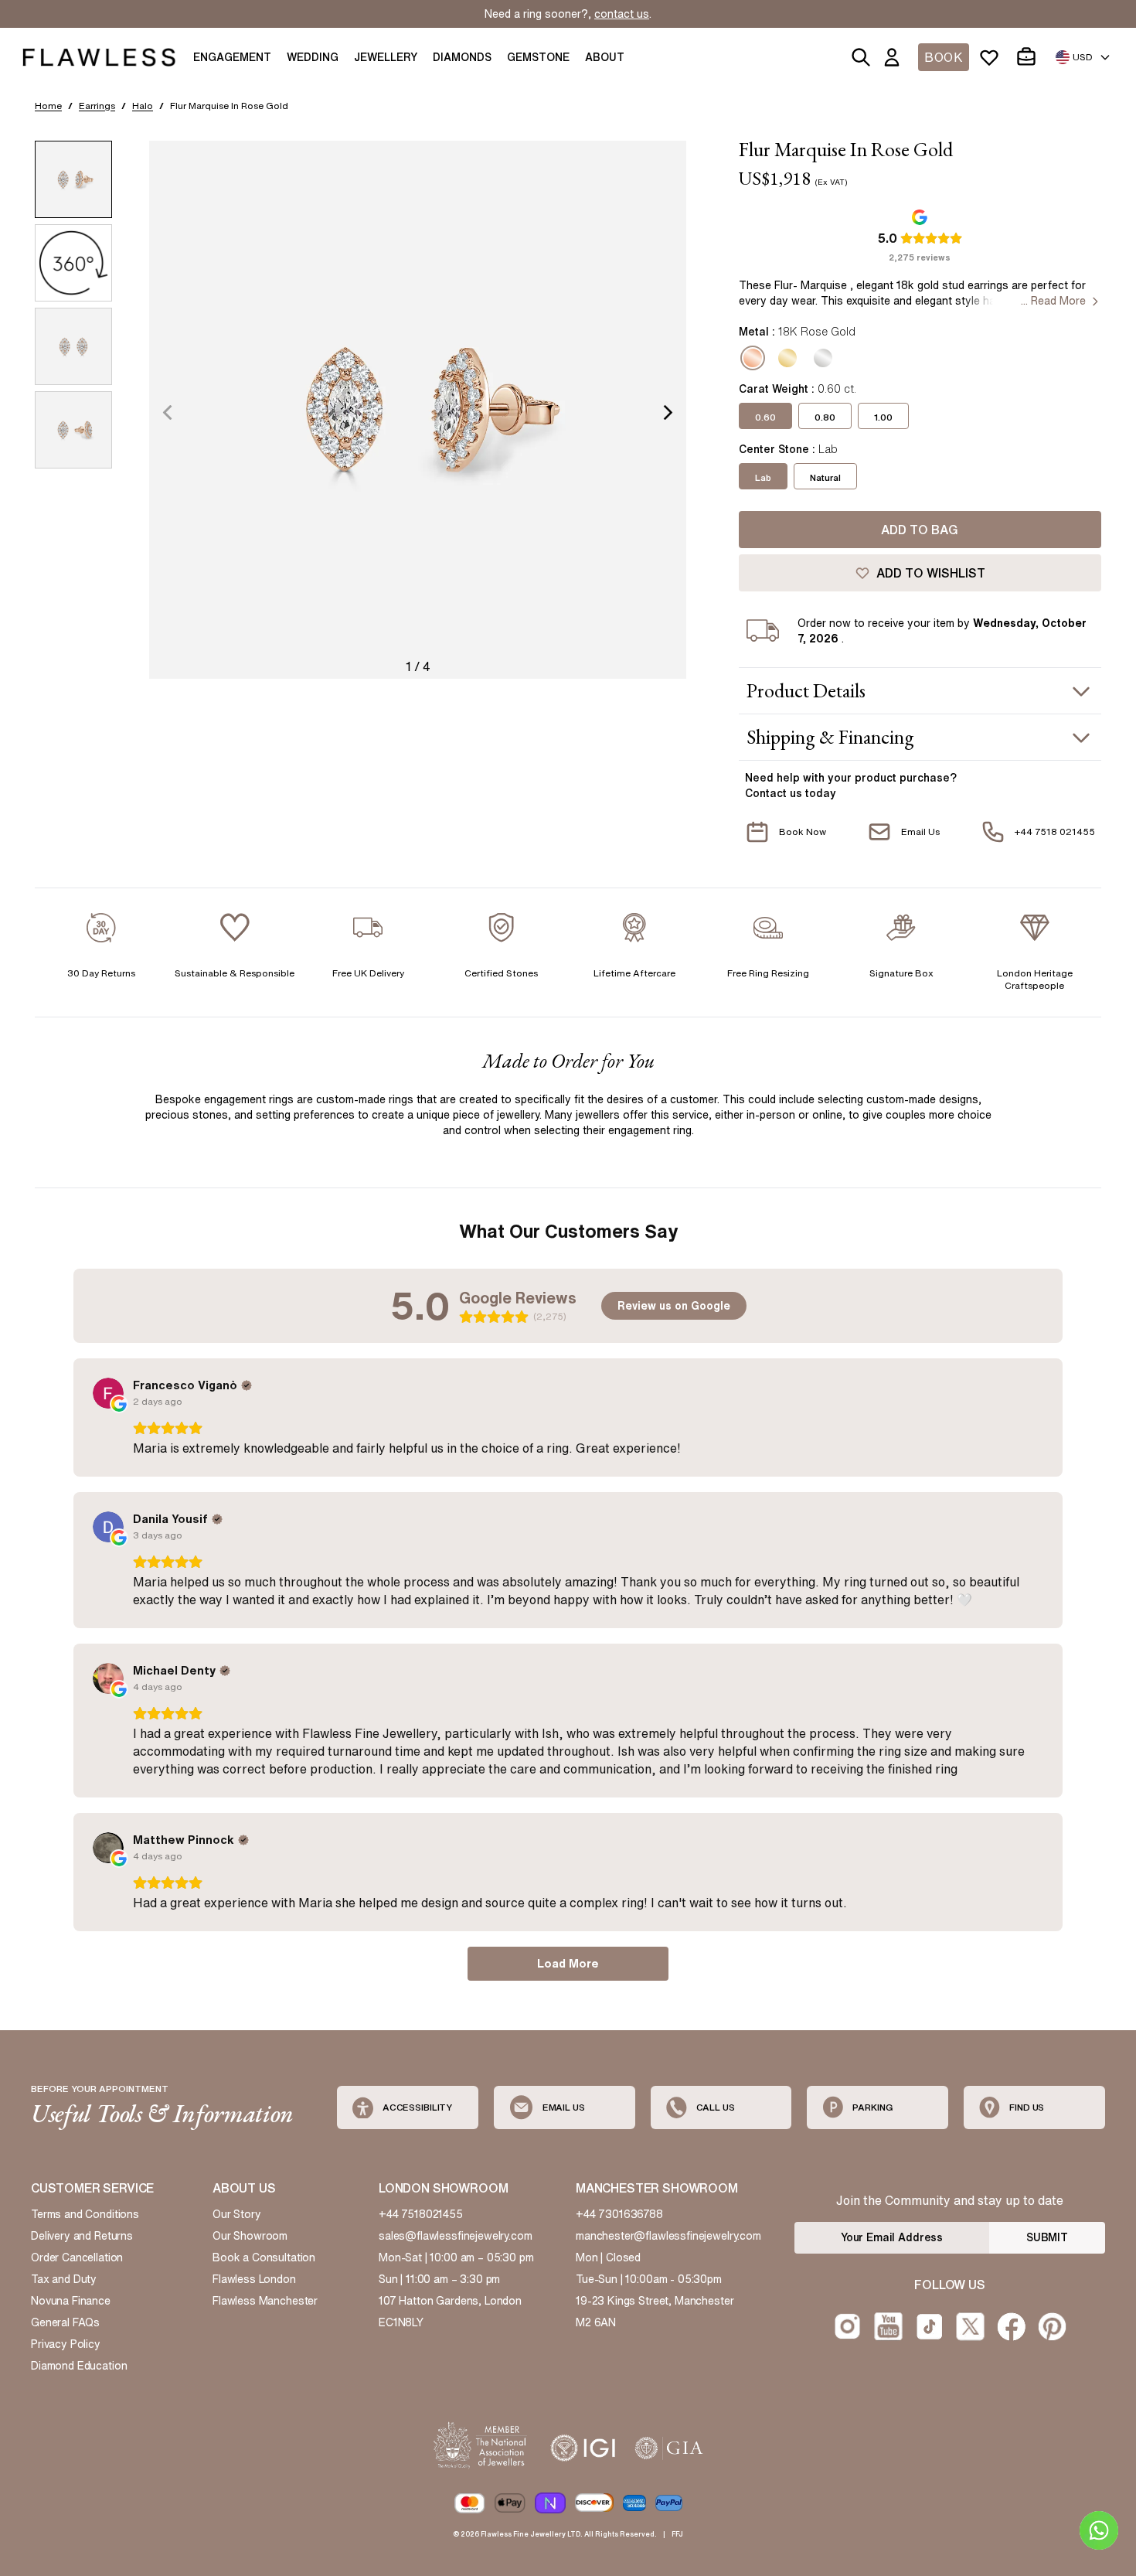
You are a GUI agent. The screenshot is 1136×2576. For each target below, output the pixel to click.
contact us (622, 14)
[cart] (1029, 57)
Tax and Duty (64, 2279)
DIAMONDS (462, 57)
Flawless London (254, 2279)
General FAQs (65, 2322)
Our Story (237, 2214)
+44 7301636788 (619, 2214)
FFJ (677, 2534)
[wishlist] (992, 57)
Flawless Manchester (265, 2301)
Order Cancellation (77, 2257)
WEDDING (313, 57)
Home (48, 106)
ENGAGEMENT (232, 57)
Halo (143, 106)
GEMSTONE (538, 57)
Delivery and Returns (82, 2236)
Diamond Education (79, 2366)
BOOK (944, 57)
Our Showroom (250, 2236)
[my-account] (895, 57)
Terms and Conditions (85, 2214)
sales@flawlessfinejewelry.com (456, 2236)
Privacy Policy (66, 2344)
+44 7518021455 (421, 2214)
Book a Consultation (264, 2257)
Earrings (97, 106)
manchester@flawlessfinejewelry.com (668, 2236)
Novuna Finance (71, 2301)
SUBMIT (1047, 2237)
